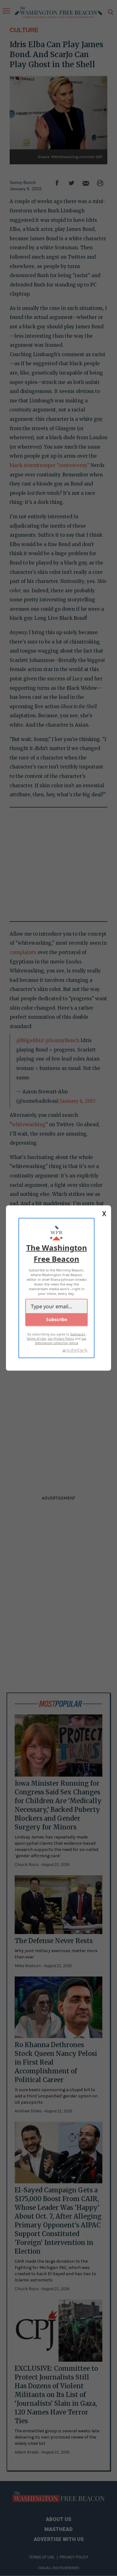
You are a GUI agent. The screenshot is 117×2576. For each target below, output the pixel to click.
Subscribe (57, 1319)
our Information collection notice (61, 1341)
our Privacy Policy (61, 1339)
